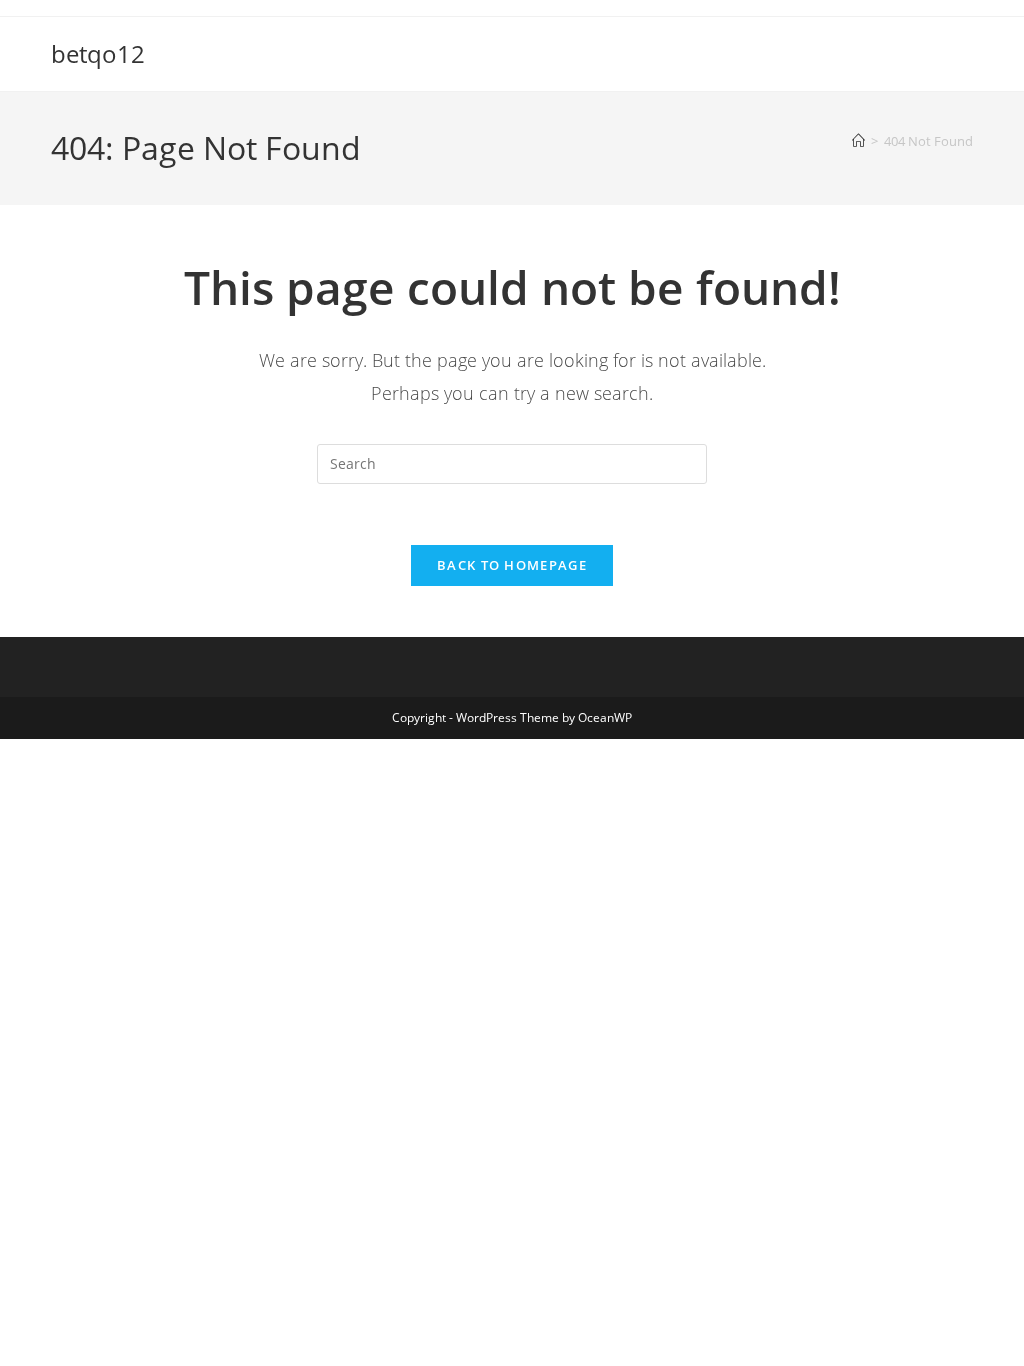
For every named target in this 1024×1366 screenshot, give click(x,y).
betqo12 (98, 53)
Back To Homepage (512, 565)
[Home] (858, 141)
